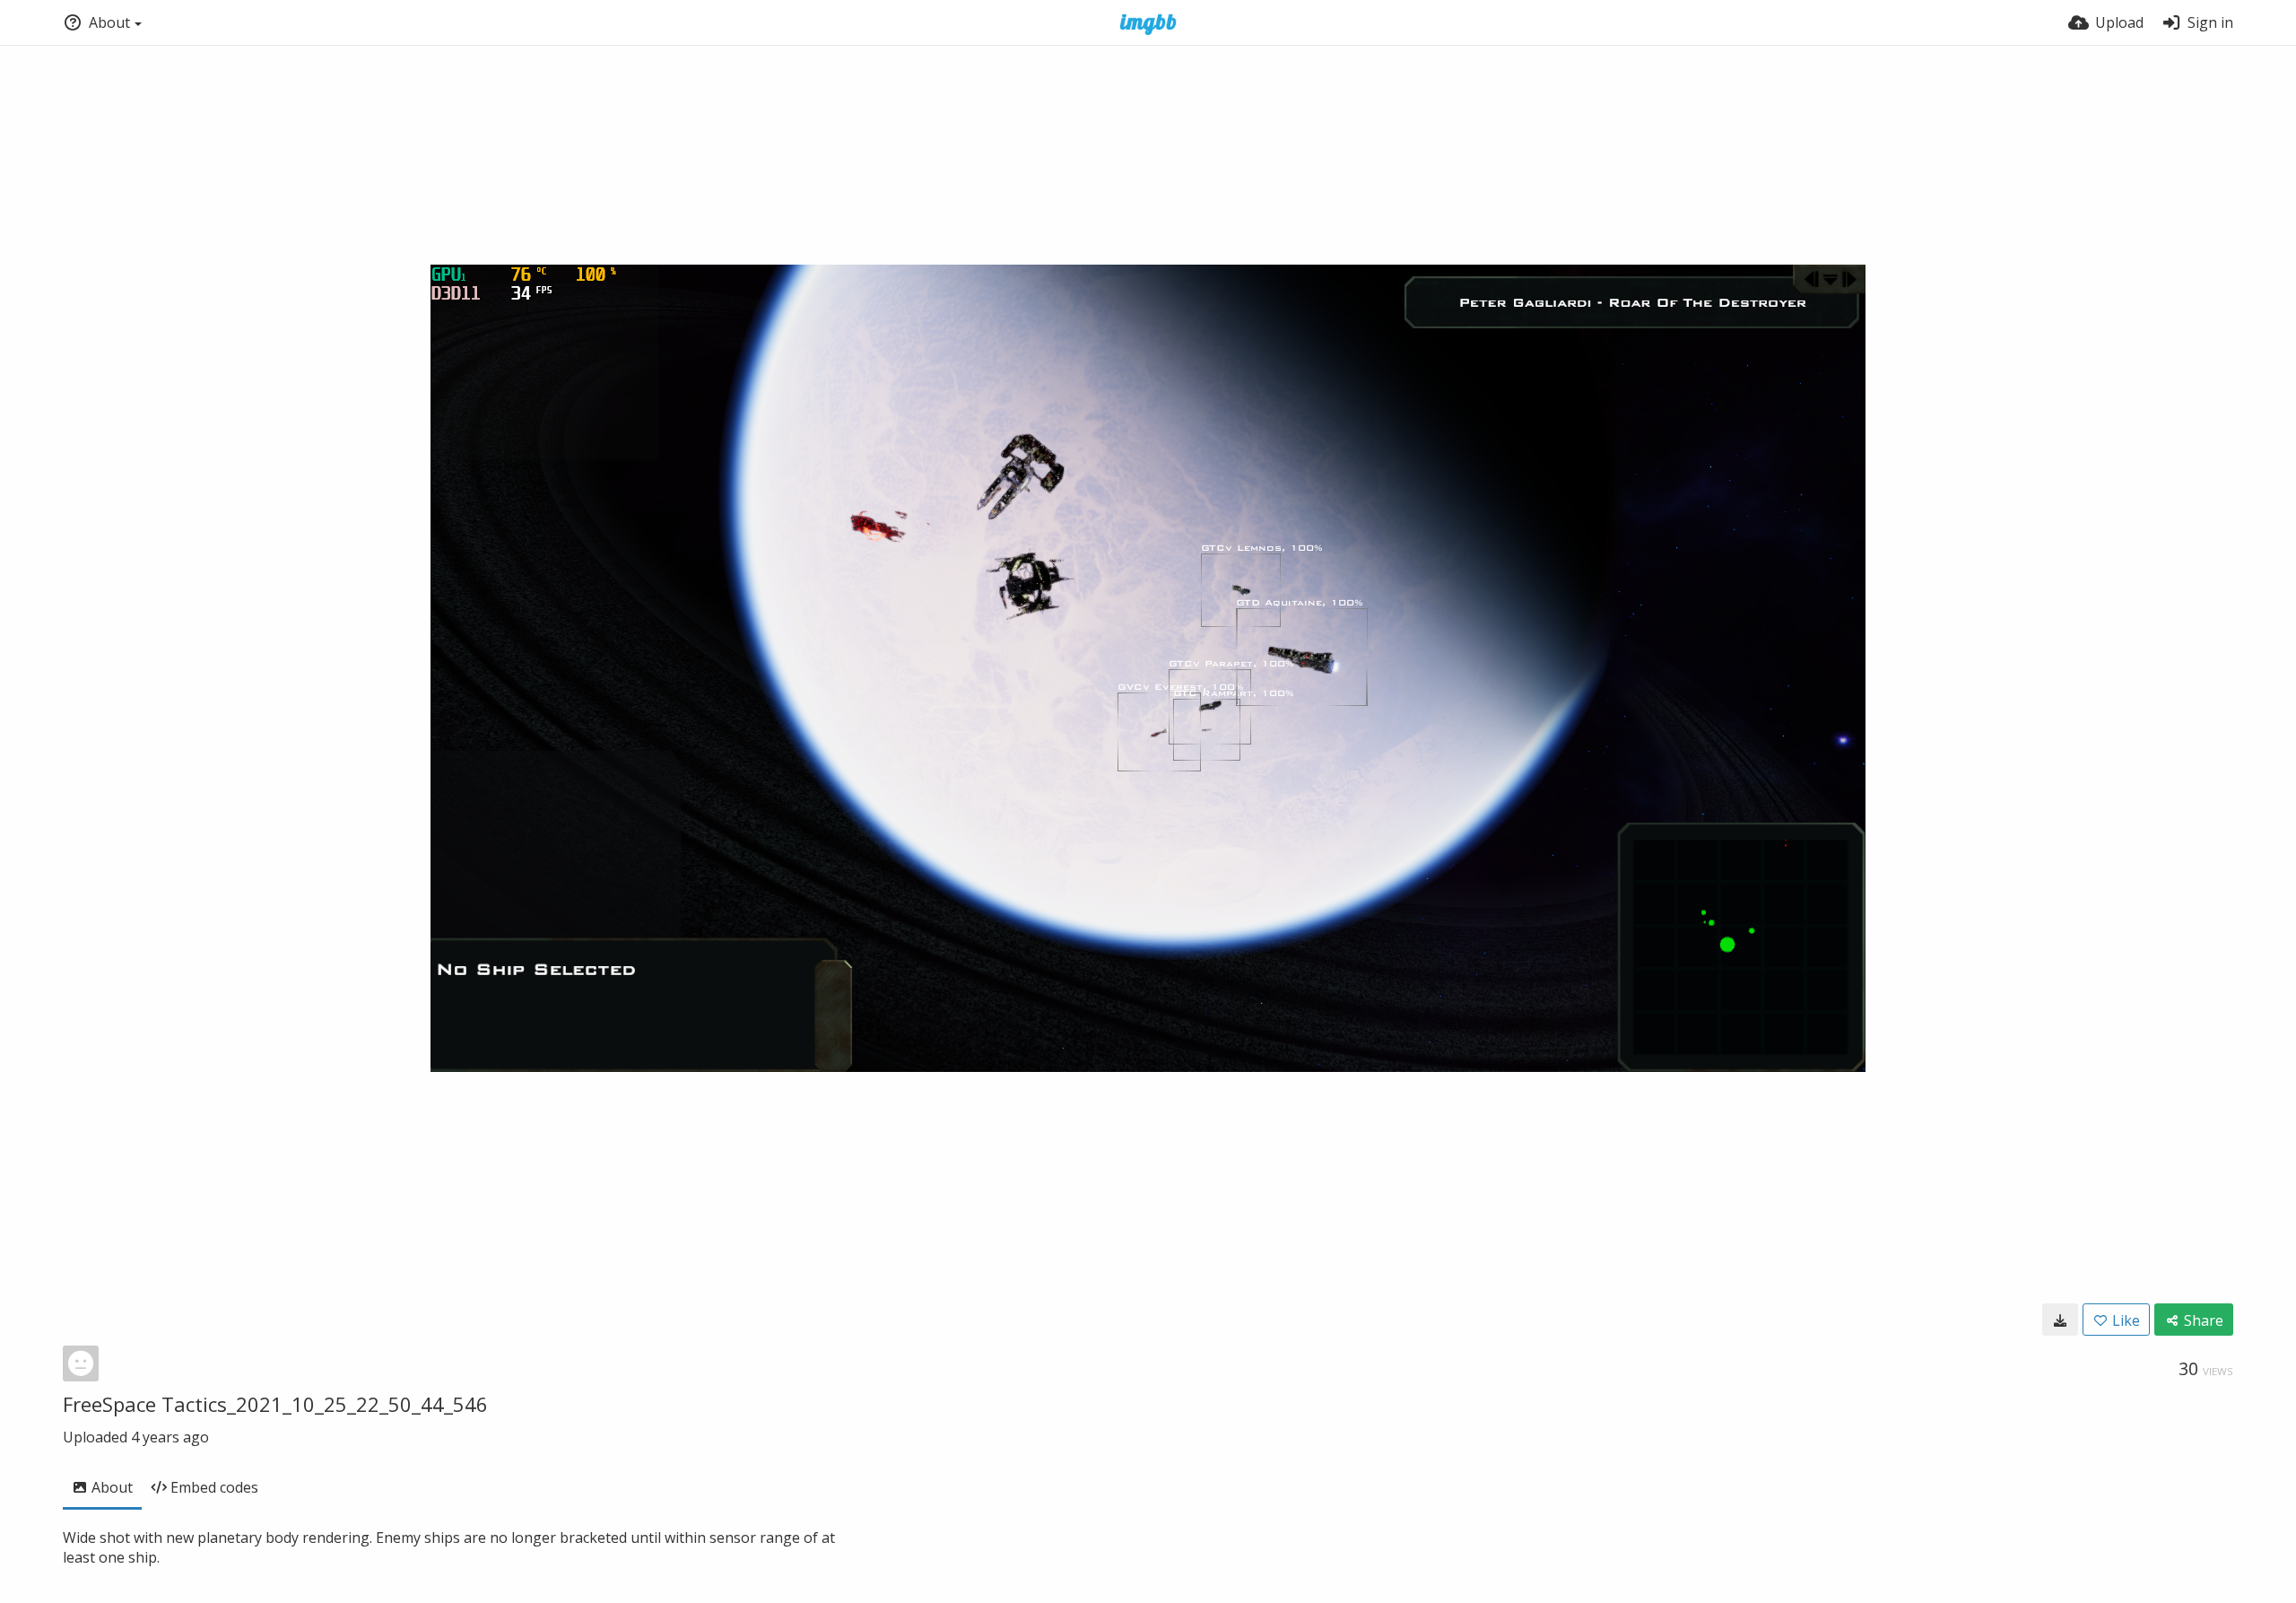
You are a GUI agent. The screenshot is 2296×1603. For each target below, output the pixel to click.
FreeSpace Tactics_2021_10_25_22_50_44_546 (275, 1404)
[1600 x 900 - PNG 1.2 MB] (2060, 1320)
